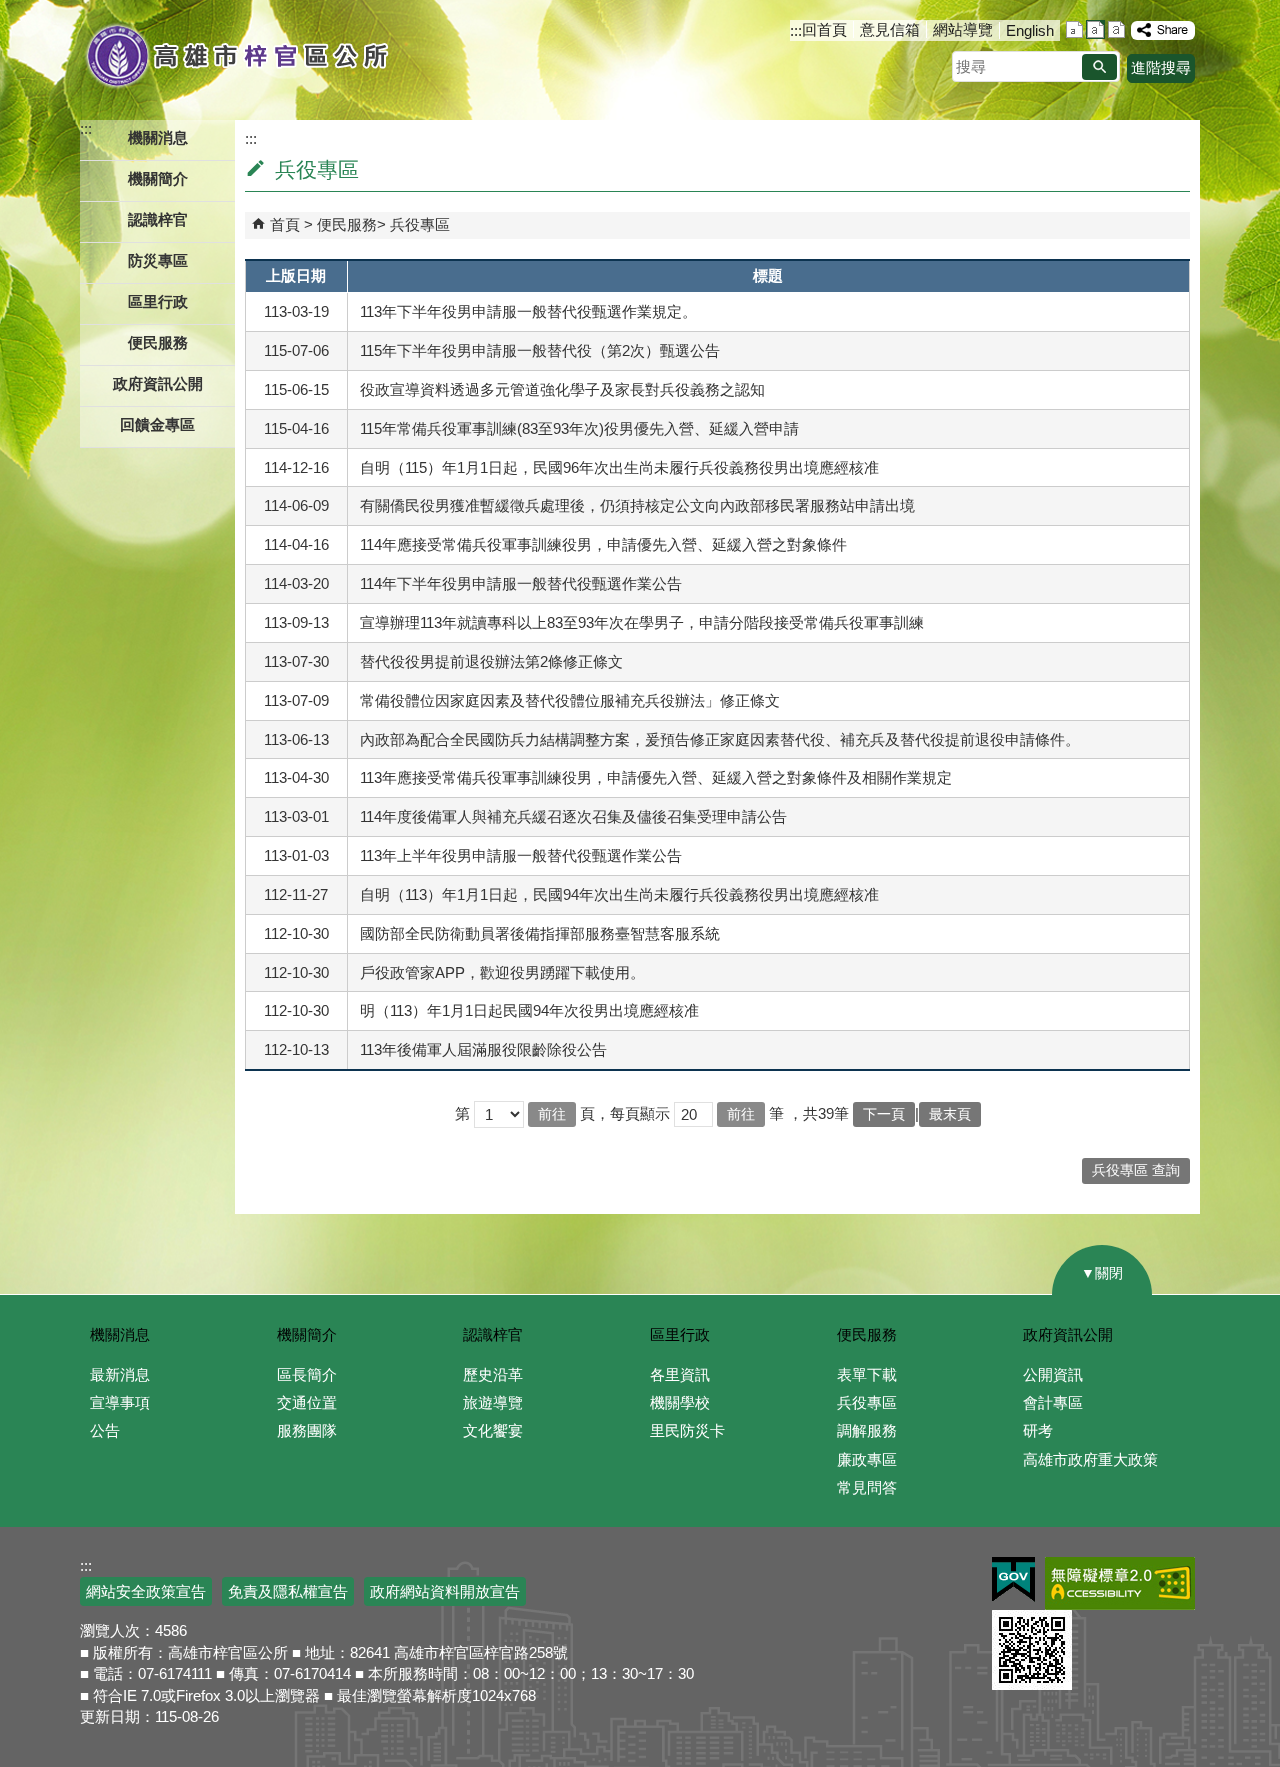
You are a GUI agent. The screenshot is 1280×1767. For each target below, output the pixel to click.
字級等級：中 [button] (1095, 29)
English (1030, 30)
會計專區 (1053, 1402)
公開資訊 (1053, 1374)
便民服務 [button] (158, 342)
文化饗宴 (493, 1430)
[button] (1099, 67)
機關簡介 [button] (158, 178)
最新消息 (120, 1374)
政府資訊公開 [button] (158, 383)
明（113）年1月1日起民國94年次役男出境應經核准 (529, 1010)
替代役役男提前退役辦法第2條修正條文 (491, 661)
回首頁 (824, 29)
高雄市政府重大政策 (1090, 1459)
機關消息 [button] (158, 137)
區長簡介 (307, 1374)
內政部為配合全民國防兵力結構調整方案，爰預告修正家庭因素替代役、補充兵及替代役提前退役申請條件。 (720, 739)
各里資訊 (680, 1374)
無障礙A (1120, 1583)
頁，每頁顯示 (625, 1113)
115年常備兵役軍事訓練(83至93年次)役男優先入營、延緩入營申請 (579, 428)
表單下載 (867, 1374)
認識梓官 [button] (158, 219)
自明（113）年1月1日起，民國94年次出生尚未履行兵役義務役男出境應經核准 (619, 894)
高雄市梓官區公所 (237, 55)
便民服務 (347, 224)
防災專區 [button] (158, 260)
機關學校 (680, 1402)
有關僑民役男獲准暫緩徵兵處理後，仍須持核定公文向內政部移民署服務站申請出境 (637, 505)
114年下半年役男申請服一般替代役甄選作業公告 (521, 583)
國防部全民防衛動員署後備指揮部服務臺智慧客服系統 (540, 933)
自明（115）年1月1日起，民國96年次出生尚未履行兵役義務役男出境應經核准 (619, 467)
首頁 (285, 224)
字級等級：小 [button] (1074, 29)
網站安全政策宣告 (146, 1591)
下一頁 (884, 1114)
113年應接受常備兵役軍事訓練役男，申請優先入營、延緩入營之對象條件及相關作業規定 (656, 777)
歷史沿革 (493, 1374)
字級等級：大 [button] (1116, 29)
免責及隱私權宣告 (288, 1591)
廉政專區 (867, 1459)
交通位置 (307, 1402)
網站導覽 (963, 29)
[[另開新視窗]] (1163, 30)
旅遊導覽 (493, 1402)
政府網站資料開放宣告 (445, 1591)
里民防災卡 (687, 1430)
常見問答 (867, 1487)
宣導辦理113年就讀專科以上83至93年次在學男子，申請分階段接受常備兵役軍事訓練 (642, 622)
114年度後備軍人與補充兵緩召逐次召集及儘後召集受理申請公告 (573, 816)
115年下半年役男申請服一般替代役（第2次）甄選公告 (540, 350)
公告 (105, 1430)
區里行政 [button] (158, 301)
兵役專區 (420, 224)
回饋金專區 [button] (157, 424)
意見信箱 (890, 29)
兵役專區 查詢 (1136, 1170)
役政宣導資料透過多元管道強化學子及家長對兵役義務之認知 (562, 389)
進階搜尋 (1161, 67)
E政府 (1013, 1579)
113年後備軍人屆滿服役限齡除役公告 (483, 1049)
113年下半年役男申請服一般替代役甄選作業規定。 (528, 311)
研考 (1038, 1430)
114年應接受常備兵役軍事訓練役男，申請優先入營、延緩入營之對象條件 (603, 544)
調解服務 (867, 1430)
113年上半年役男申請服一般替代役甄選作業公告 (521, 855)
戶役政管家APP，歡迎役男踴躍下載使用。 (502, 972)
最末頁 (950, 1114)
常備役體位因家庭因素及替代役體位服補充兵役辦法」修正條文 (570, 700)
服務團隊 (307, 1430)
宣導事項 (120, 1402)
